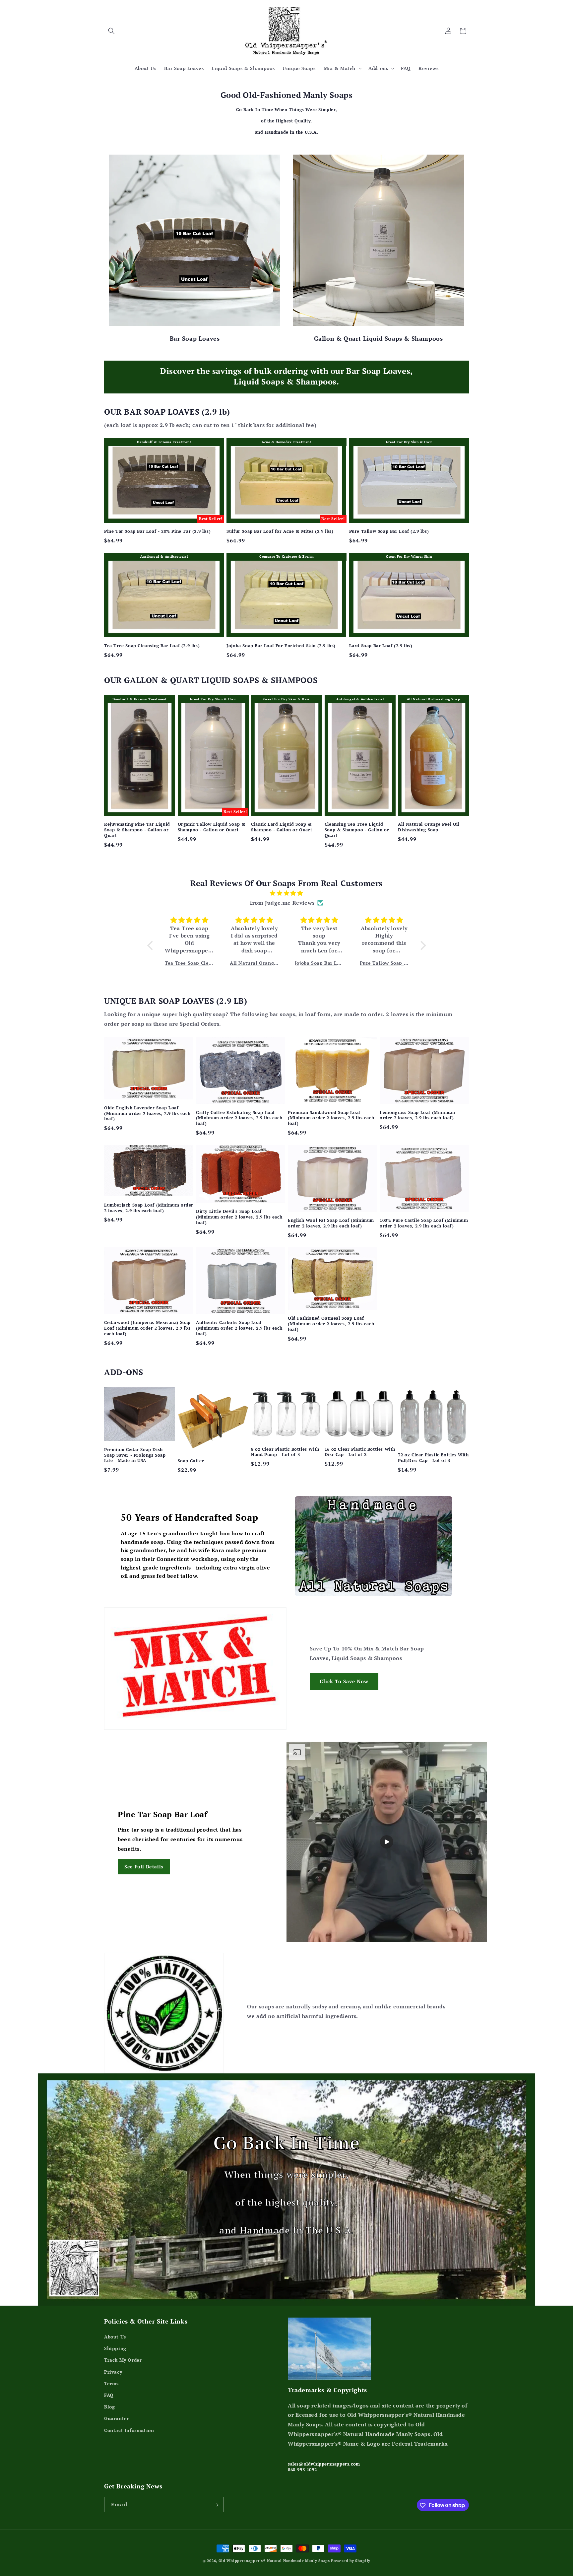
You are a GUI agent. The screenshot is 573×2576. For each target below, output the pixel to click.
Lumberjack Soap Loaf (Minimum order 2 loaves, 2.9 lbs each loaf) (149, 1208)
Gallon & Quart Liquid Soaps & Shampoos (379, 338)
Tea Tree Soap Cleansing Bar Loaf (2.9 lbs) (152, 646)
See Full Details (144, 1867)
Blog (109, 2407)
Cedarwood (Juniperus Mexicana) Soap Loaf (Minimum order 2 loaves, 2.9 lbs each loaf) (147, 1328)
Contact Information (129, 2430)
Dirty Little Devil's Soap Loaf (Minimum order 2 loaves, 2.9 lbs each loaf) (239, 1217)
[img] (287, 893)
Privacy (113, 2372)
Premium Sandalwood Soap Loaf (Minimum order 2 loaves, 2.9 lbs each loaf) (331, 1118)
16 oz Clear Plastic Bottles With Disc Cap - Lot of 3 (360, 1452)
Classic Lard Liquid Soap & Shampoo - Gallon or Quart (282, 827)
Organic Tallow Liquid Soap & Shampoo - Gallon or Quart (212, 827)
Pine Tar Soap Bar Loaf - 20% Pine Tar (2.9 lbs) (157, 531)
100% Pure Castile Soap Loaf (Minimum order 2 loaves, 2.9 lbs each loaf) (424, 1223)
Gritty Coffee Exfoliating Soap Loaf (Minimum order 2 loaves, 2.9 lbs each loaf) (239, 1118)
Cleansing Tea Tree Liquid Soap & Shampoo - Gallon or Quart (357, 830)
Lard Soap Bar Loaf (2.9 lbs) (381, 646)
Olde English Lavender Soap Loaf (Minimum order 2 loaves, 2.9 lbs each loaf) (147, 1114)
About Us (115, 2337)
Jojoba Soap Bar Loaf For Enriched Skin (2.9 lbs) (281, 646)
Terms (111, 2383)
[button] (111, 31)
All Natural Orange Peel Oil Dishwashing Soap (429, 827)
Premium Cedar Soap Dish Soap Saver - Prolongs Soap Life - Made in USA (135, 1455)
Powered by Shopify (351, 2561)
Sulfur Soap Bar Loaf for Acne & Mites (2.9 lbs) (280, 531)
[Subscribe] (216, 2505)
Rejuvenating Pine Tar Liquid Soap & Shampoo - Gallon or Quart (137, 830)
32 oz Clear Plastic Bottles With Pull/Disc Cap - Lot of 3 (433, 1458)
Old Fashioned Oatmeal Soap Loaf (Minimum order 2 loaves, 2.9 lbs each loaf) (331, 1324)
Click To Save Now (344, 1681)
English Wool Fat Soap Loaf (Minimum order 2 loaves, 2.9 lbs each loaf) (331, 1223)
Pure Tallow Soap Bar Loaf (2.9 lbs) (389, 531)
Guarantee (117, 2419)
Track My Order (123, 2360)
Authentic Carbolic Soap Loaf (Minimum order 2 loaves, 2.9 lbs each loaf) (239, 1328)
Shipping (115, 2349)
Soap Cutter (191, 1461)
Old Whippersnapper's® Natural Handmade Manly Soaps (274, 2561)
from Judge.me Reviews (282, 903)
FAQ (109, 2395)
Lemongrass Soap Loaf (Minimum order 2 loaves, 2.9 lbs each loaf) (417, 1115)
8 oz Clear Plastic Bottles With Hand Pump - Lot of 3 (285, 1452)
